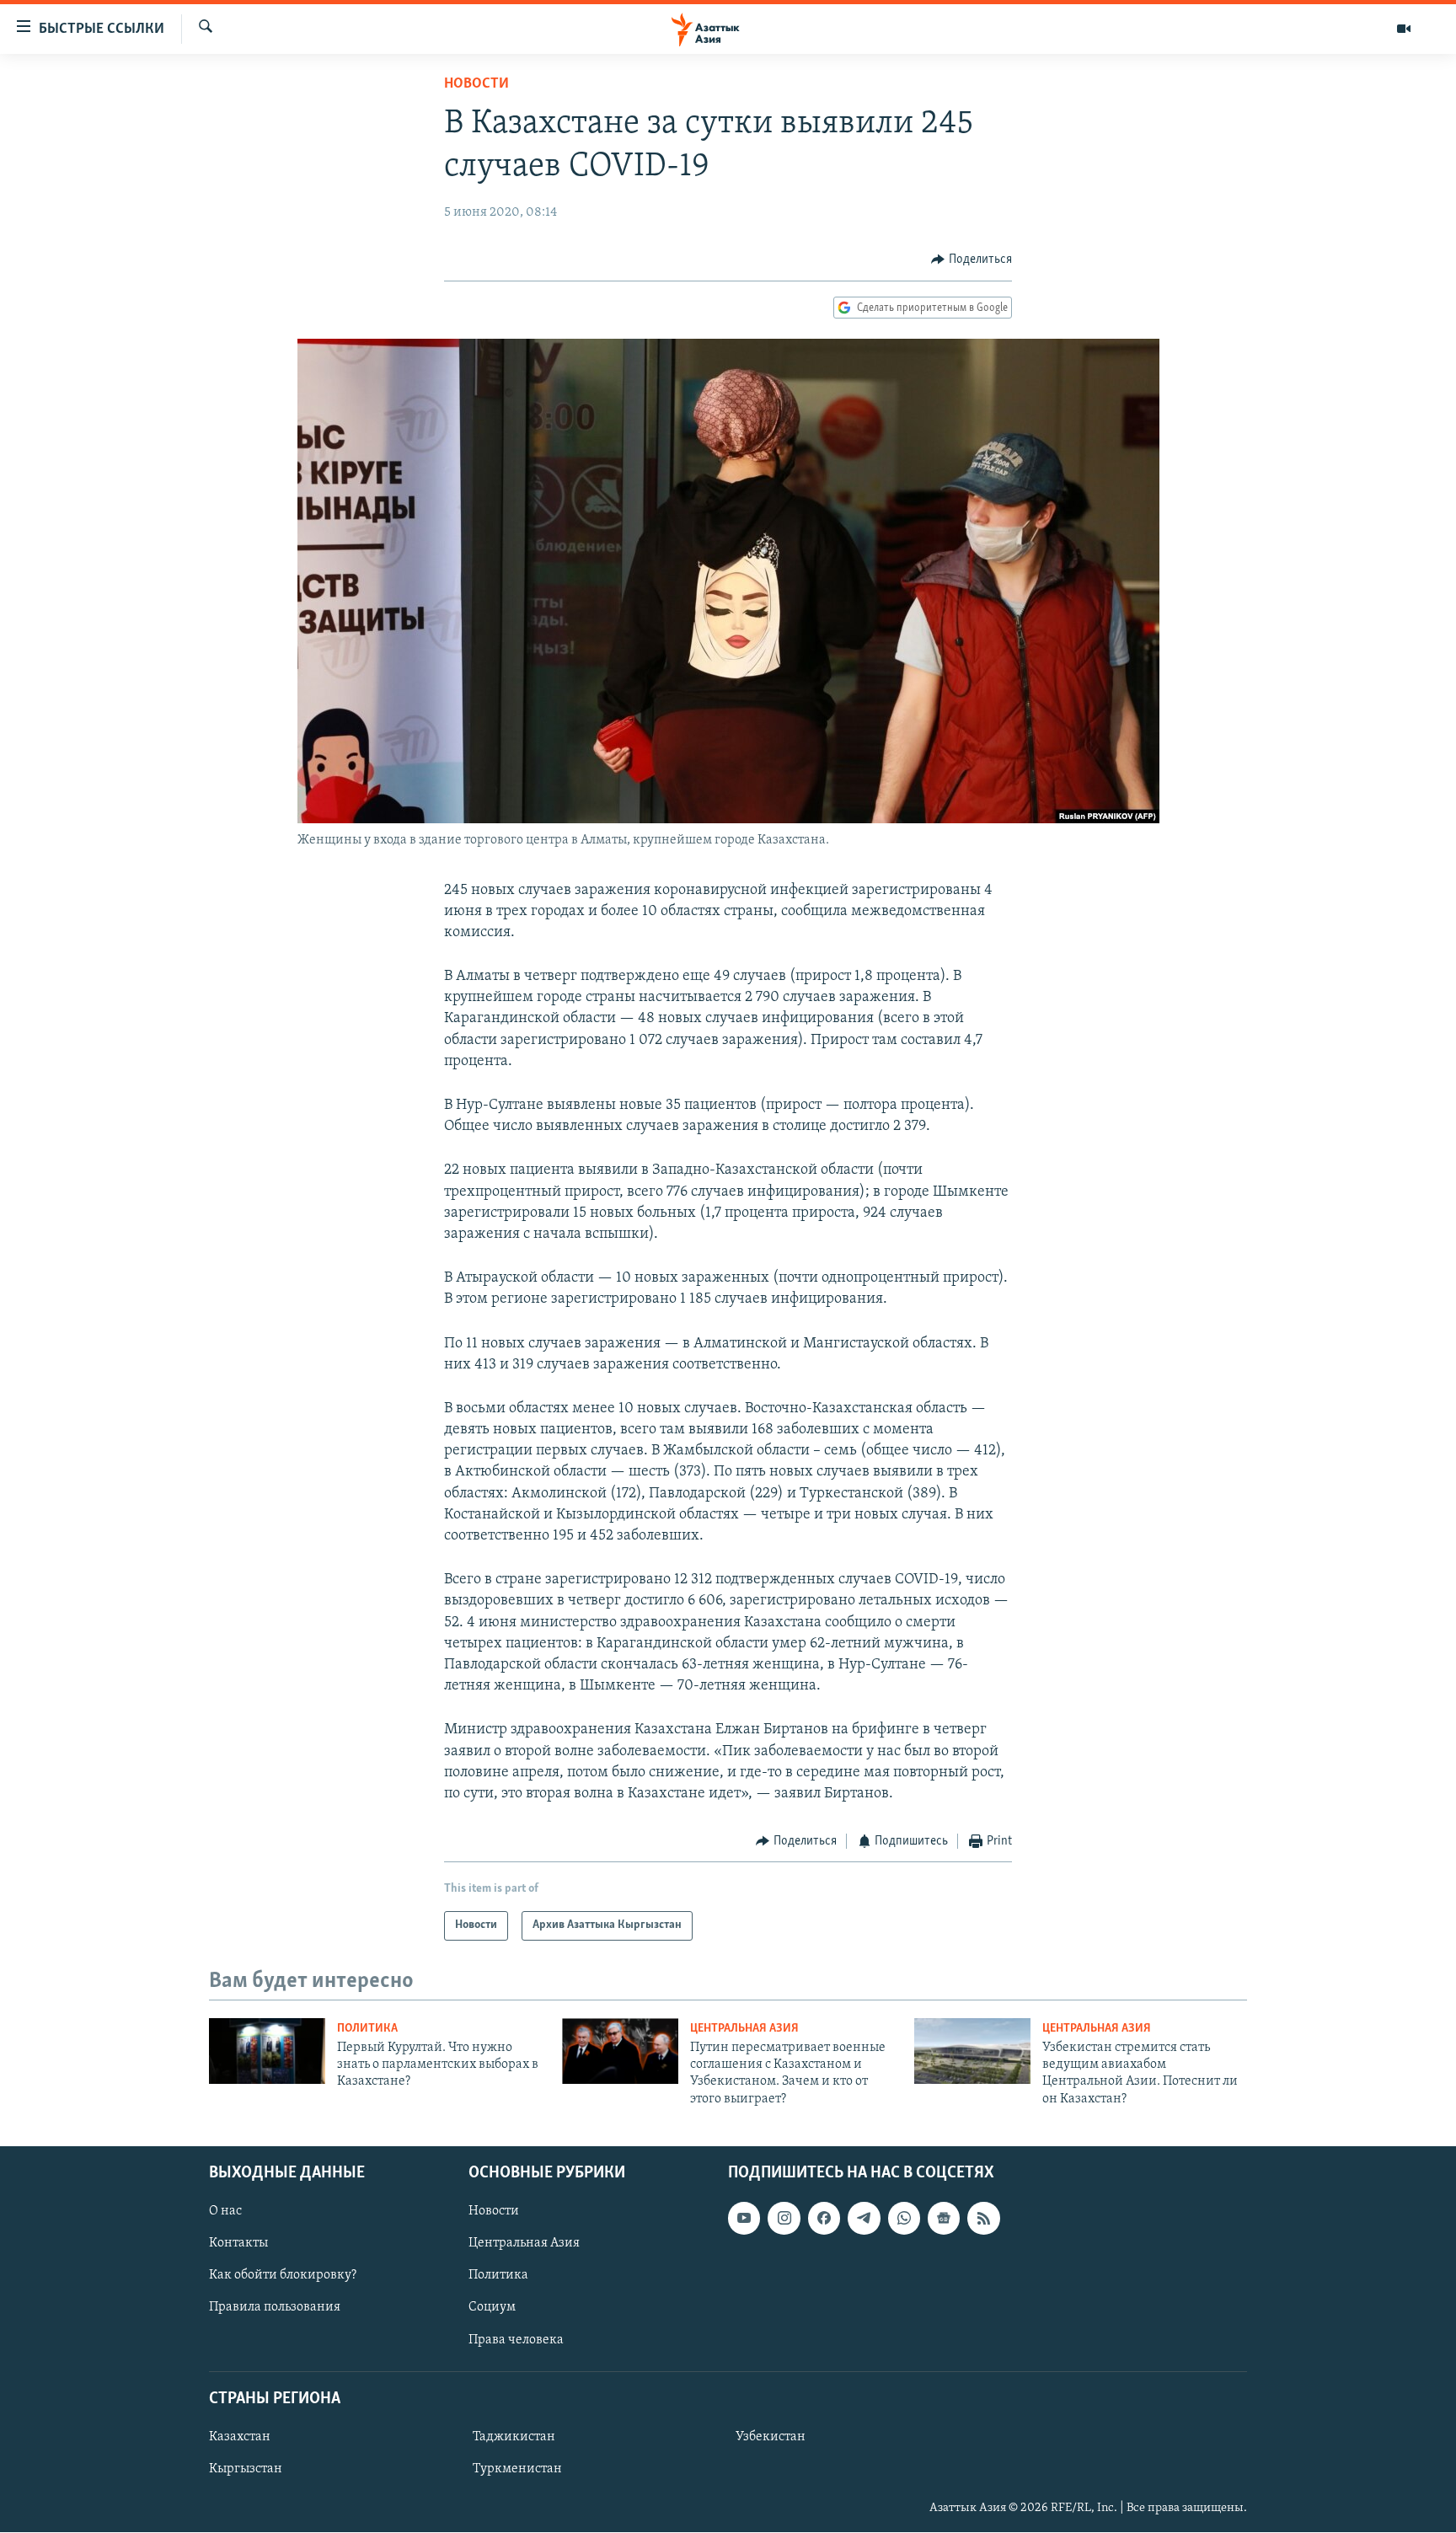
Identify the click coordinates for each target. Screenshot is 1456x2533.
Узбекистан (771, 2437)
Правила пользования (275, 2308)
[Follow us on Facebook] (824, 2219)
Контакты (238, 2244)
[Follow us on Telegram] (864, 2219)
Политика (367, 2029)
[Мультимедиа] (1404, 29)
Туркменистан (517, 2469)
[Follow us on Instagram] (784, 2219)
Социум (492, 2308)
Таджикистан (514, 2437)
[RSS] (983, 2219)
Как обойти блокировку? (283, 2276)
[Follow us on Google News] (944, 2219)
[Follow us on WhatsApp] (904, 2219)
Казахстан (240, 2437)
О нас (225, 2212)
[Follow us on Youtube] (744, 2219)
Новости (476, 84)
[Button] (972, 260)
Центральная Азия (744, 2029)
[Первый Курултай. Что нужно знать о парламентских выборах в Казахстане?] (267, 2051)
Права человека (516, 2340)
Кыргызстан (246, 2469)
